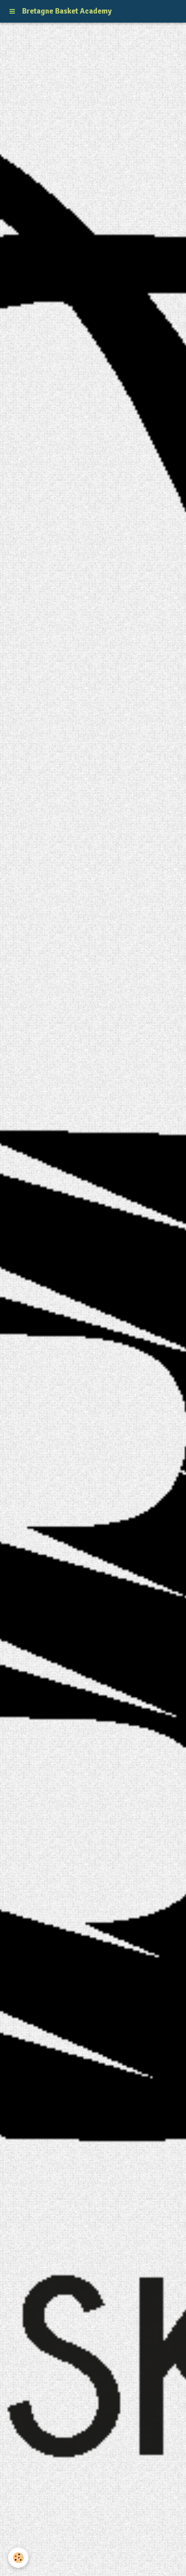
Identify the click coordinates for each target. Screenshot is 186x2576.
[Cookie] (18, 2558)
